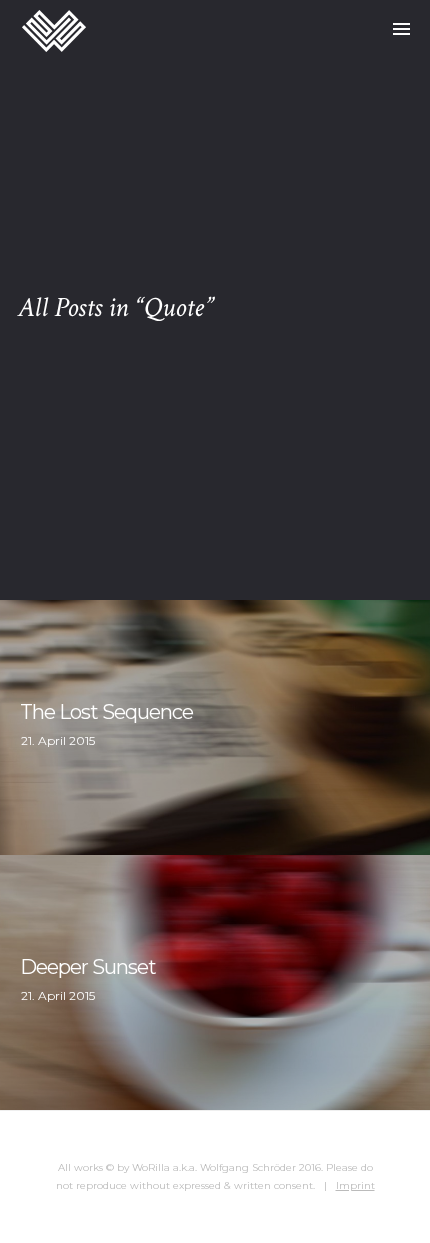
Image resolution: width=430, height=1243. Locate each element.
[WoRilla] (53, 30)
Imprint (355, 1185)
